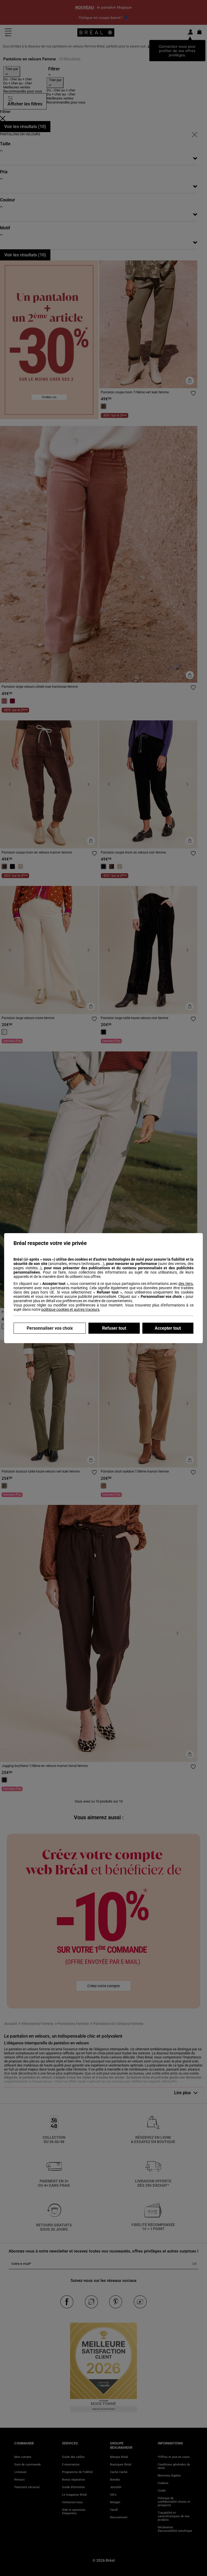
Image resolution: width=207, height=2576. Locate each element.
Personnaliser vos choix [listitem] (50, 1328)
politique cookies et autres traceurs (70, 1309)
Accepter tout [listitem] (168, 1328)
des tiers (185, 1284)
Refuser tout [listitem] (114, 1328)
